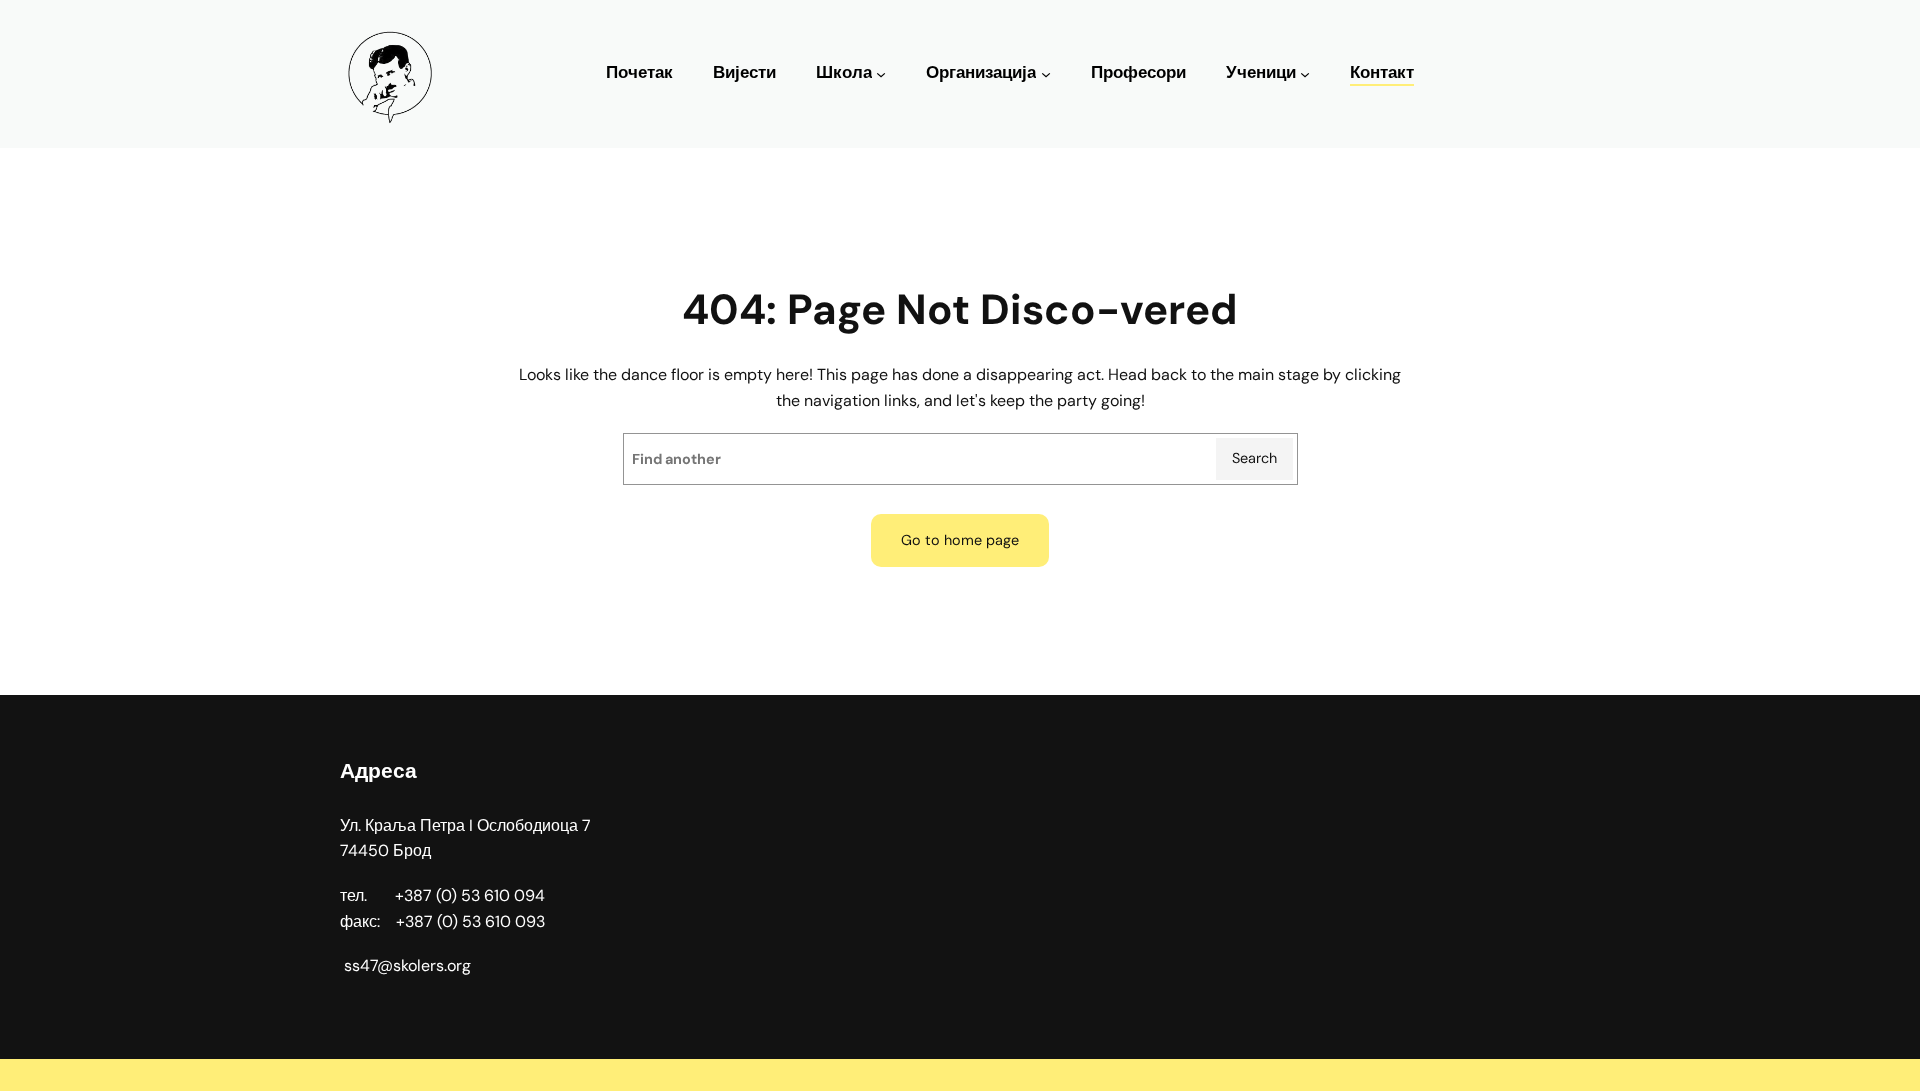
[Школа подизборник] (881, 74)
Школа (844, 72)
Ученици (1261, 72)
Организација (981, 72)
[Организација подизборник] (1046, 74)
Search (1254, 458)
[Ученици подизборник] (1305, 74)
